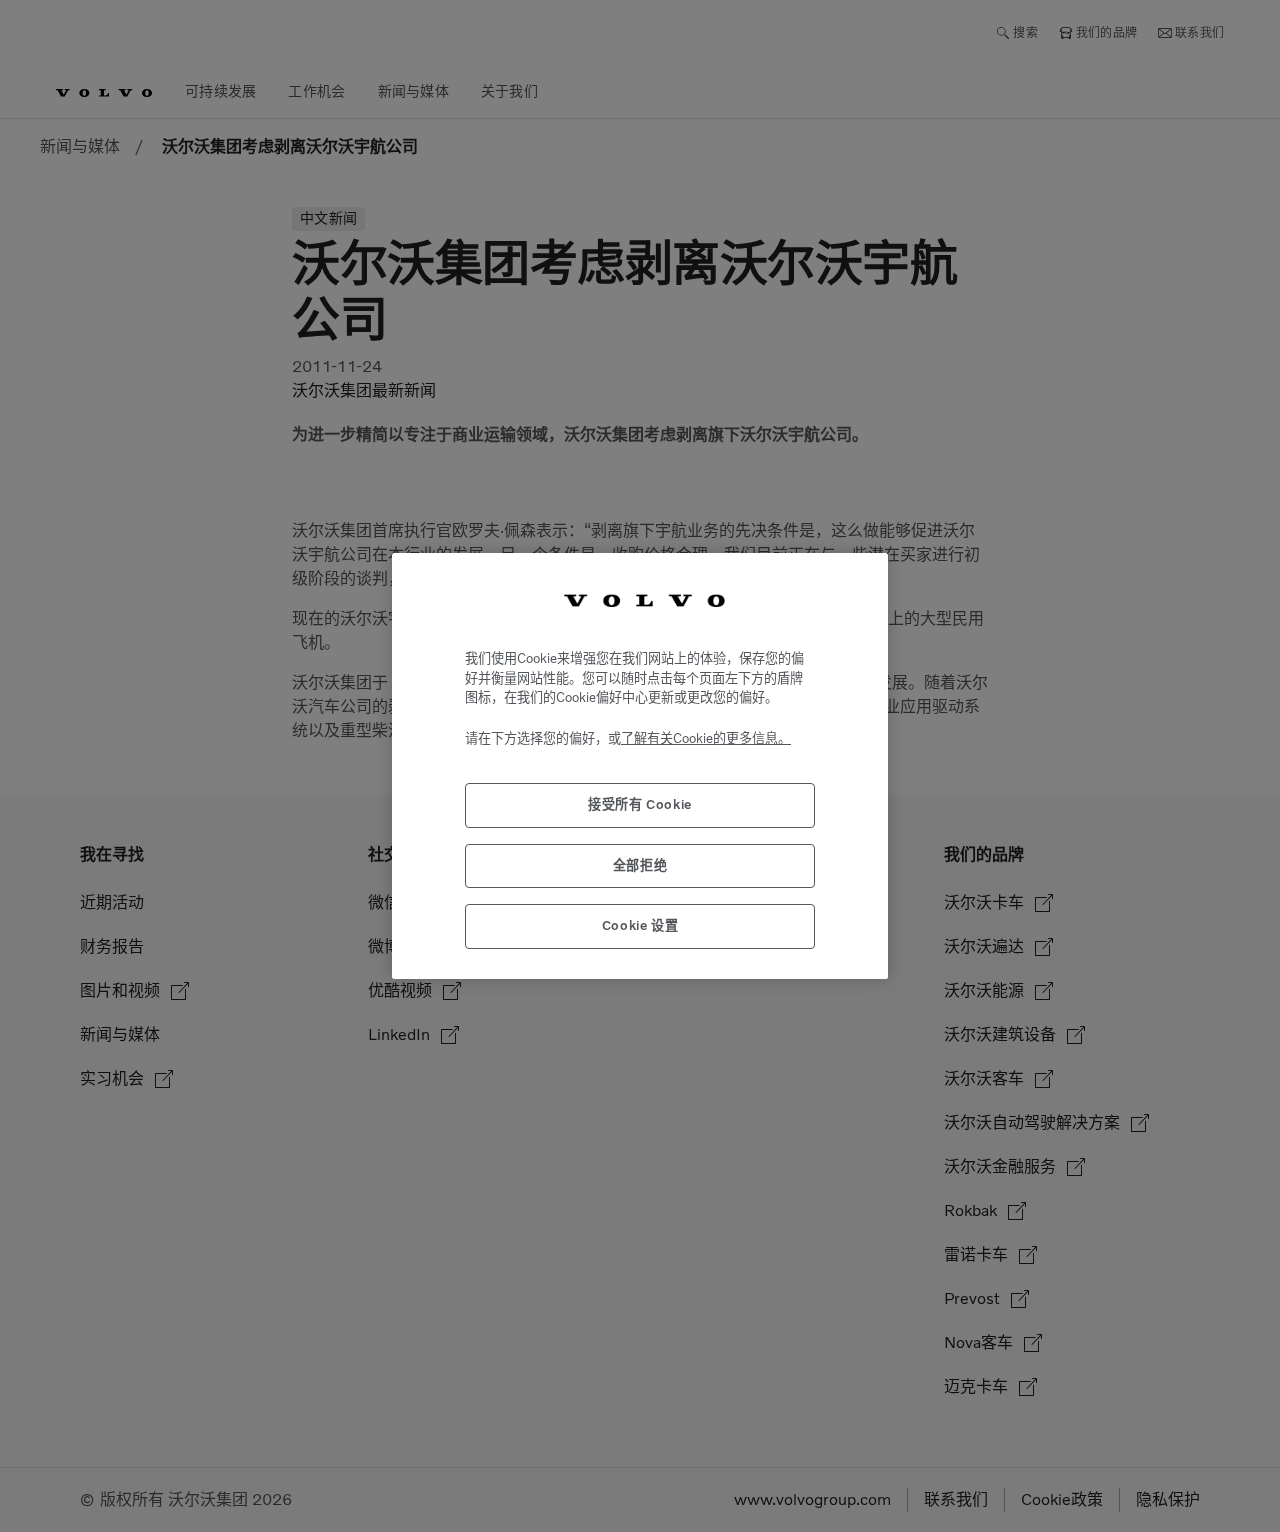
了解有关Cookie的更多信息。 (706, 738)
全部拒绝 (640, 865)
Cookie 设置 (640, 925)
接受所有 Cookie (640, 804)
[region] (640, 765)
